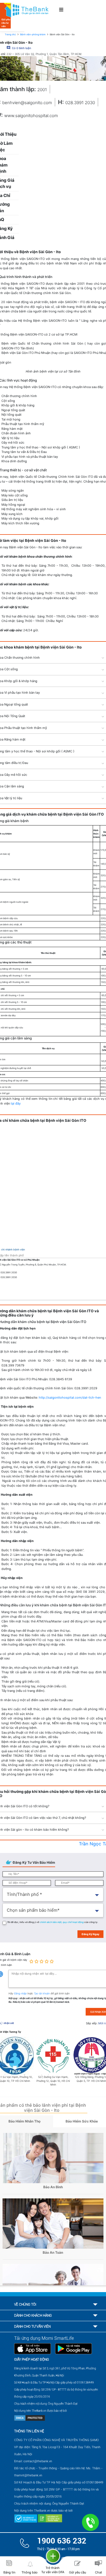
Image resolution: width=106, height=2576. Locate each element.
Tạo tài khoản (42, 1993)
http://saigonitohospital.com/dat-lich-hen (70, 1397)
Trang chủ (10, 34)
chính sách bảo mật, (51, 1922)
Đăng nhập (21, 1993)
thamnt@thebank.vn (28, 2475)
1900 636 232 (62, 2541)
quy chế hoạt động (73, 1922)
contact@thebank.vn (38, 2461)
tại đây (16, 1103)
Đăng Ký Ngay (90, 1934)
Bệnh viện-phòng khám (33, 34)
